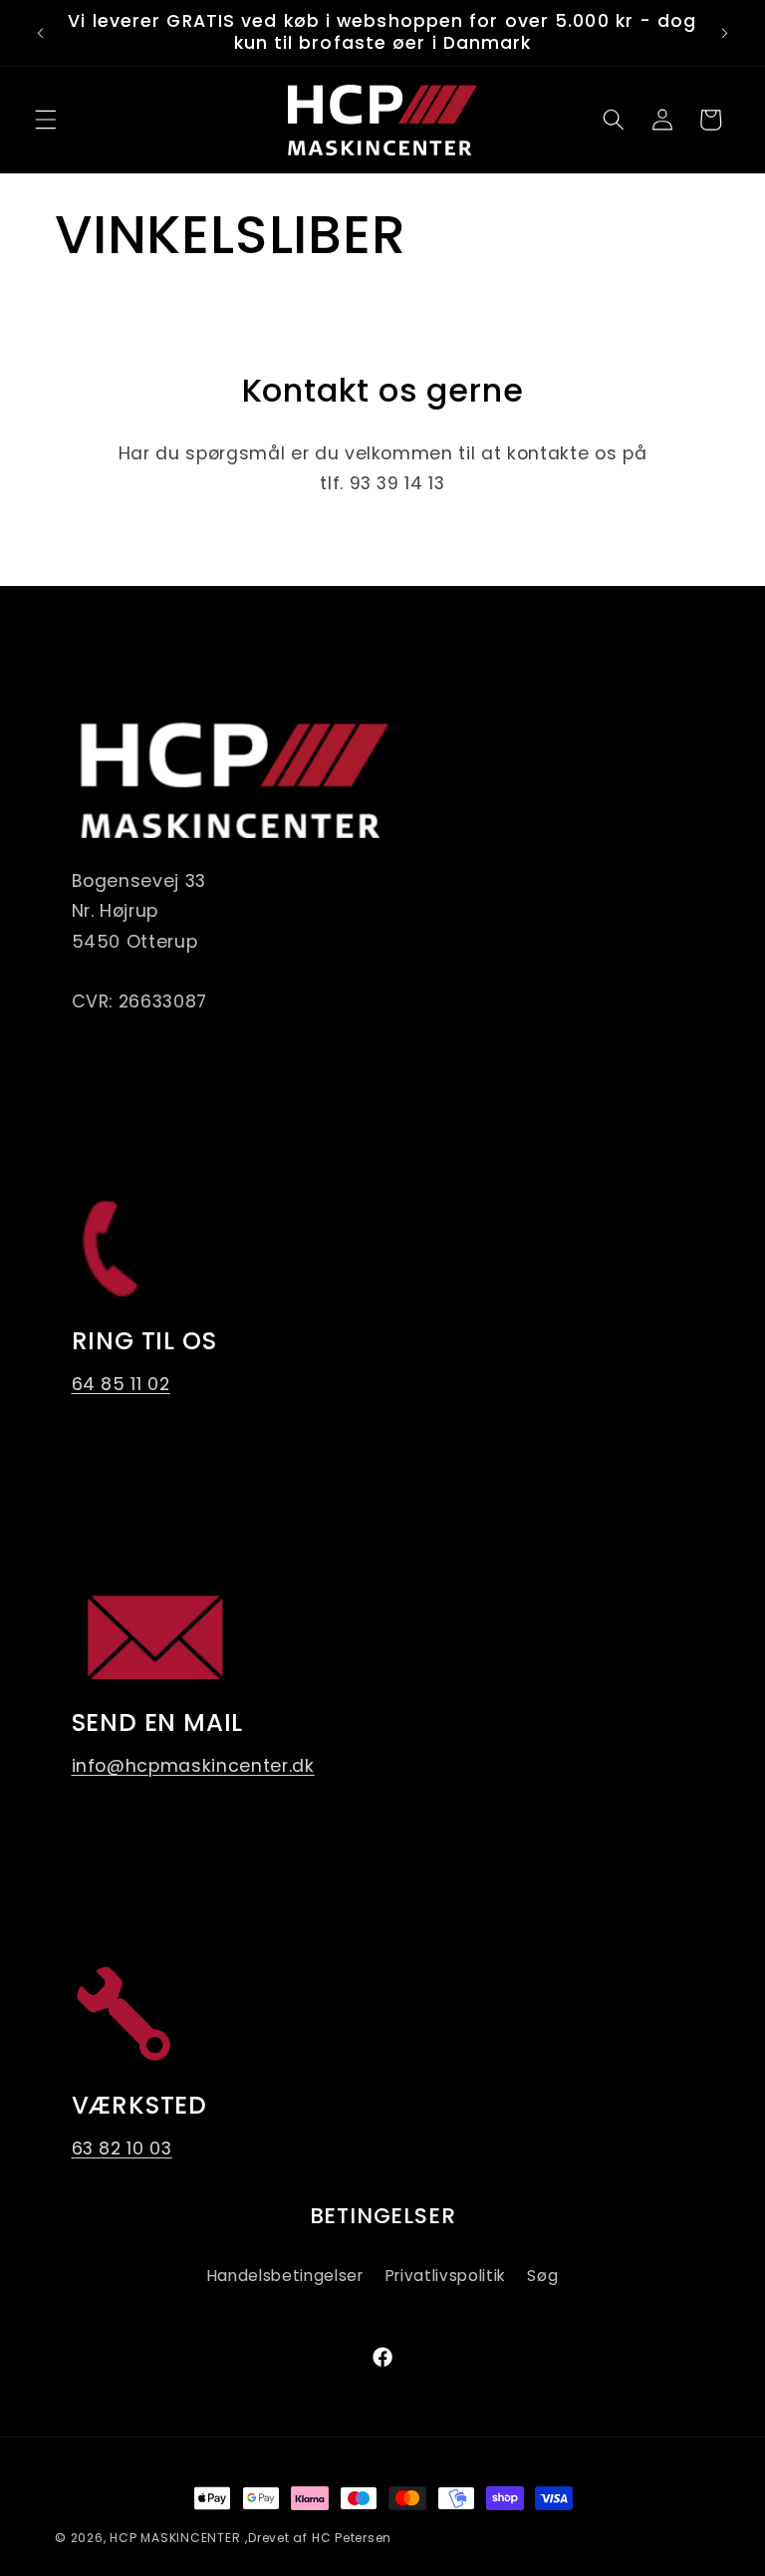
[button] (46, 120)
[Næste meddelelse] (724, 33)
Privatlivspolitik (445, 2276)
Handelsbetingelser (285, 2276)
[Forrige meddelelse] (41, 33)
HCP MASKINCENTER (175, 2538)
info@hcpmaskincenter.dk (193, 1766)
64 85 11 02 (121, 1384)
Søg (542, 2276)
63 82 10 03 (122, 2148)
